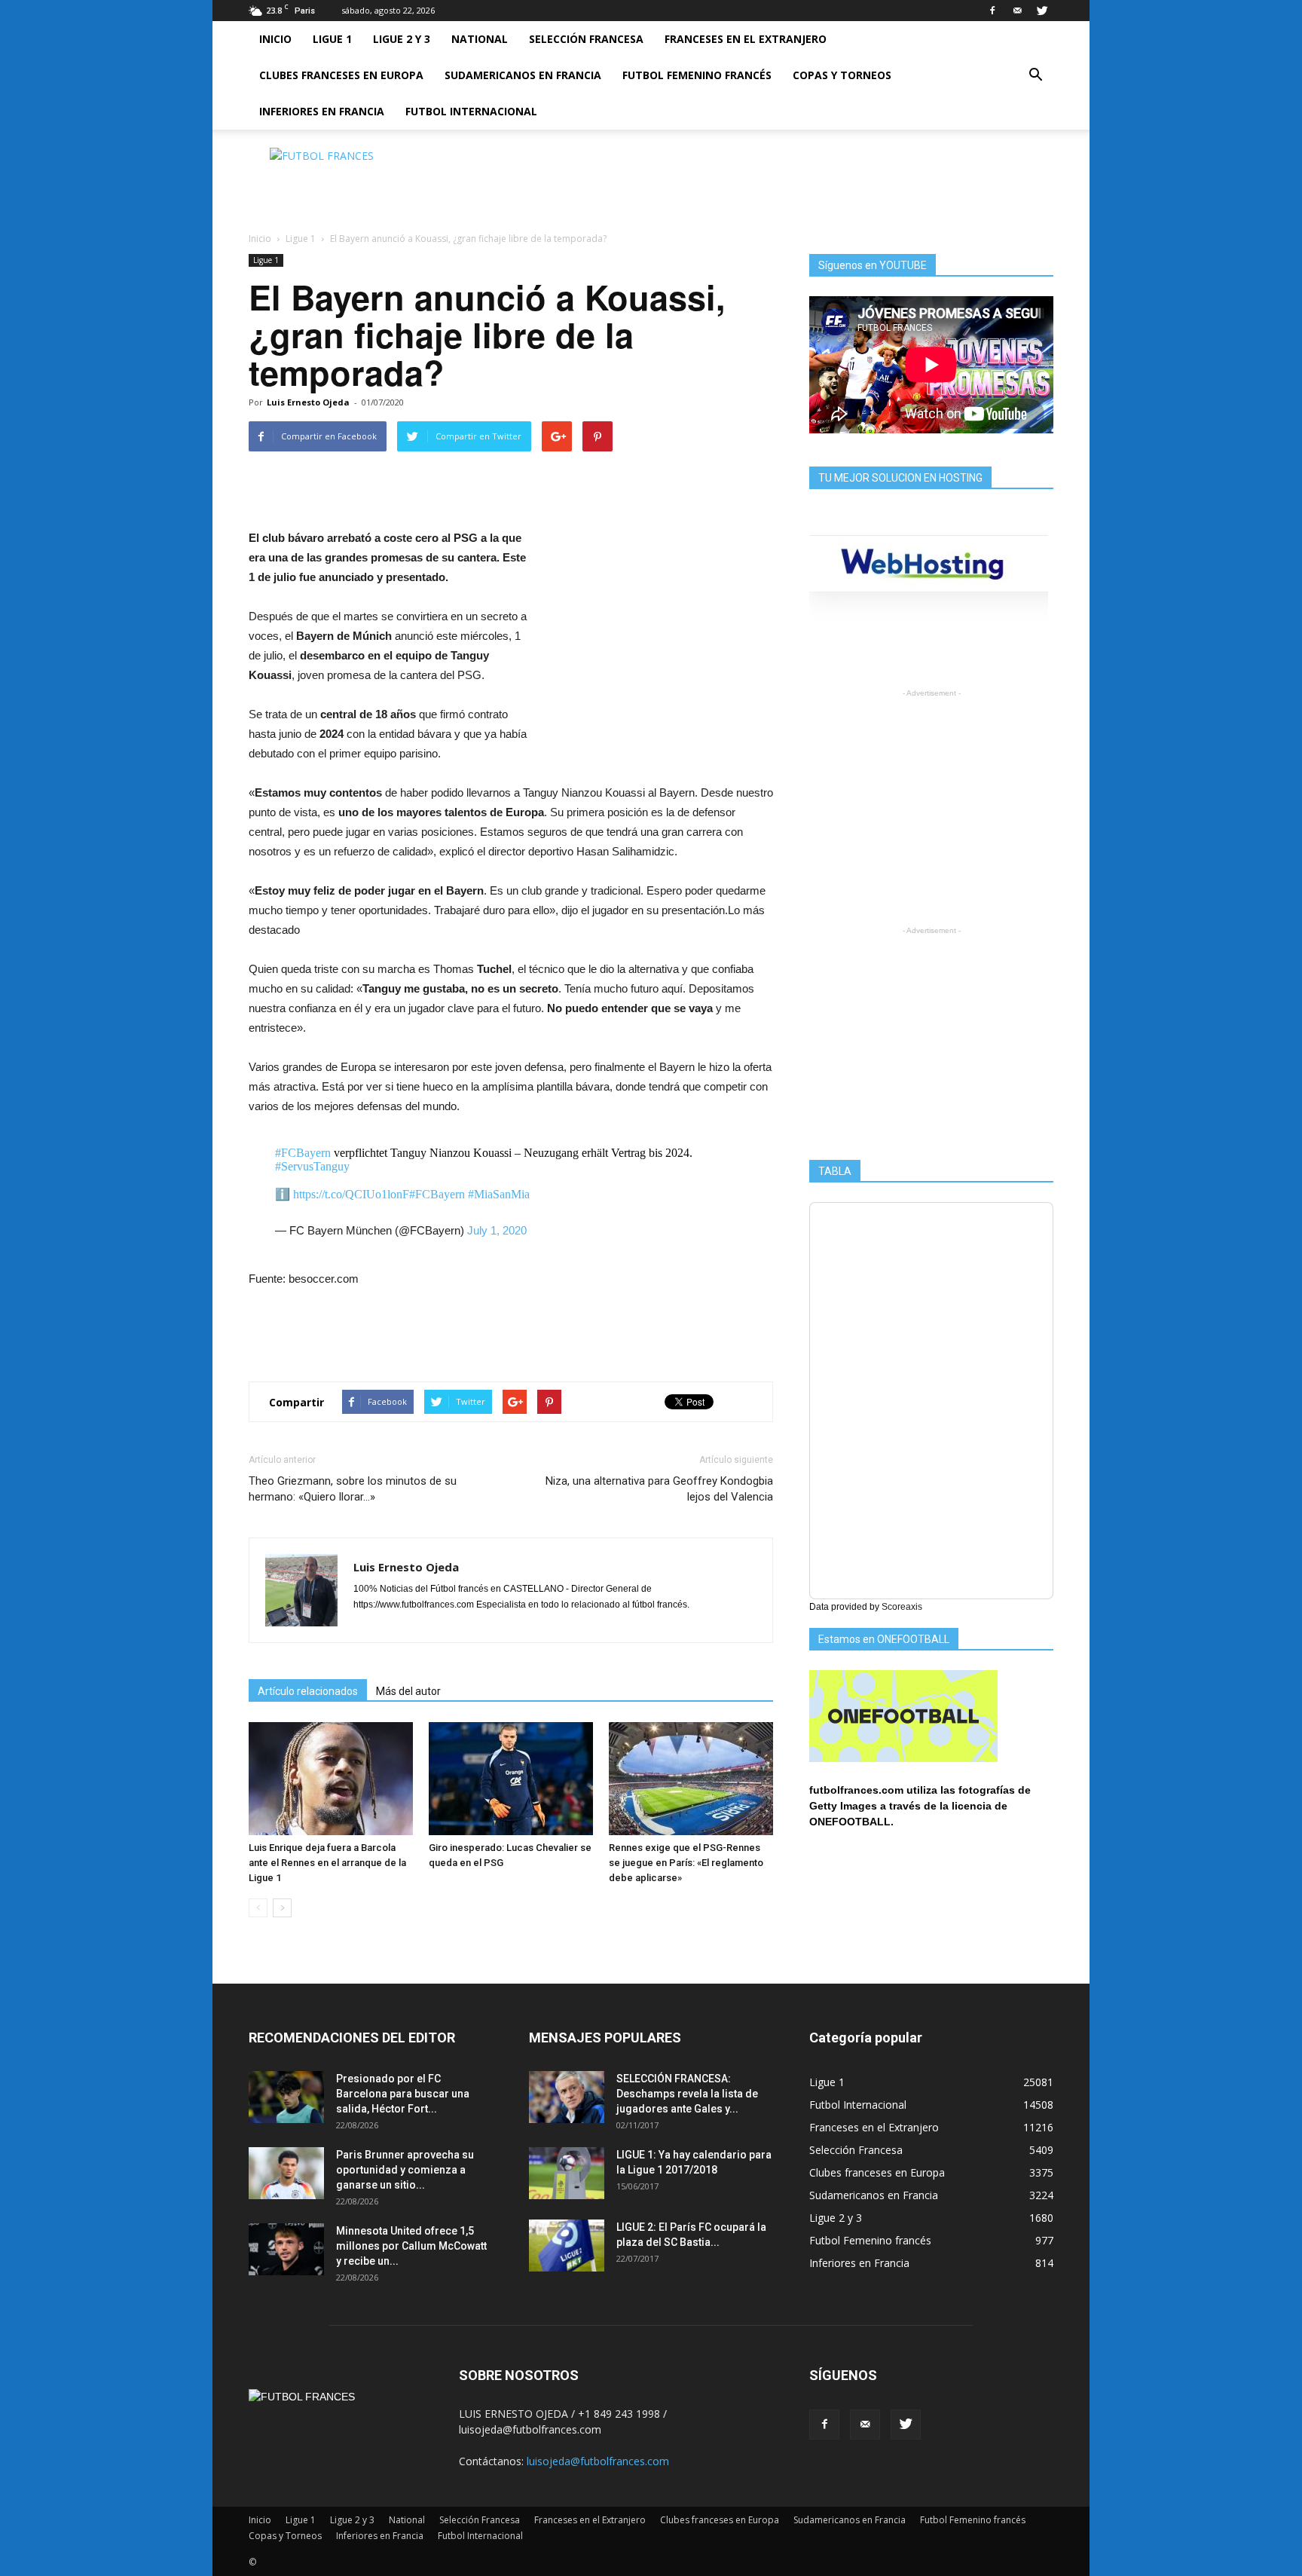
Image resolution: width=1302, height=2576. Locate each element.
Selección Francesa (586, 39)
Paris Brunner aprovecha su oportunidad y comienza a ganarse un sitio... (405, 2170)
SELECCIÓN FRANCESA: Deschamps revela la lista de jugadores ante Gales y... (687, 2094)
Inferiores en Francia (322, 111)
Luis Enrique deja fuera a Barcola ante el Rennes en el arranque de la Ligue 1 (327, 1863)
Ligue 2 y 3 (402, 39)
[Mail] (1017, 11)
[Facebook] (992, 11)
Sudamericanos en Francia (523, 75)
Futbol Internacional (471, 111)
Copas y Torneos (842, 75)
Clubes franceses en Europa (341, 75)
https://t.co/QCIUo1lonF (351, 1194)
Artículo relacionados (308, 1691)
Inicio (275, 39)
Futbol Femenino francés (697, 75)
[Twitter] (1042, 11)
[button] (1035, 75)
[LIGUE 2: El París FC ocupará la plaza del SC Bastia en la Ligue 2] (567, 2246)
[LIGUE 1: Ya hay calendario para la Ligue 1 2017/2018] (567, 2173)
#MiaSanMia (499, 1194)
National (480, 39)
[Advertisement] (779, 182)
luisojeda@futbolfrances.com (598, 2461)
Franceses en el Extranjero (746, 39)
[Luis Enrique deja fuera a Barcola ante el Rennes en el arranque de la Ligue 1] (331, 1779)
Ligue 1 (332, 39)
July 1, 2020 (497, 1230)
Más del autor (408, 1691)
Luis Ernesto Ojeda (308, 402)
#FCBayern (303, 1153)
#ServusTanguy (312, 1166)
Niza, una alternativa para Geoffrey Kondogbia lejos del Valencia (659, 1489)
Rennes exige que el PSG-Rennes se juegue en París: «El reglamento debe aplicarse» (686, 1863)
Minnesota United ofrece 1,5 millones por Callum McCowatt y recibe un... (411, 2246)
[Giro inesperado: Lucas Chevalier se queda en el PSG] (511, 1779)
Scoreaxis (902, 1607)
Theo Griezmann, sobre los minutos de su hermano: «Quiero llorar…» (353, 1489)
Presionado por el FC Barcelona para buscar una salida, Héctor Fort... (403, 2094)
